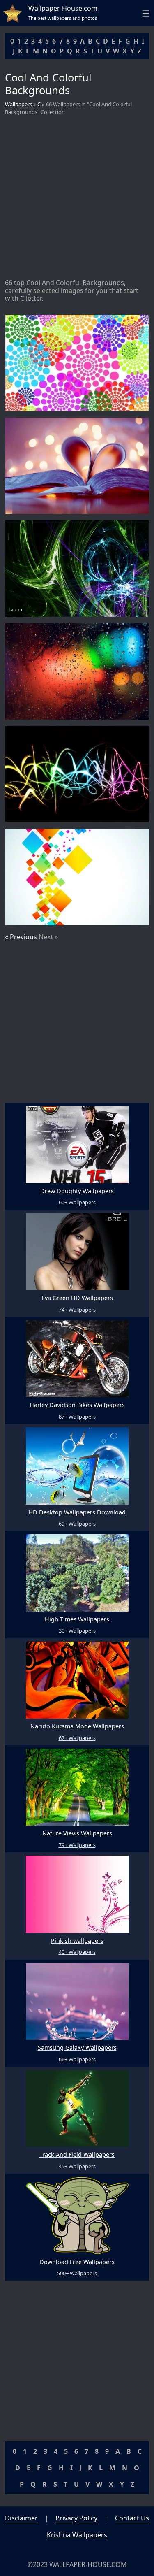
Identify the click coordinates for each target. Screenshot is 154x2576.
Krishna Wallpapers (77, 2535)
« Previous (21, 937)
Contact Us (132, 2518)
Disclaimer (21, 2518)
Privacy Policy (76, 2518)
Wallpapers (19, 104)
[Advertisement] (77, 198)
